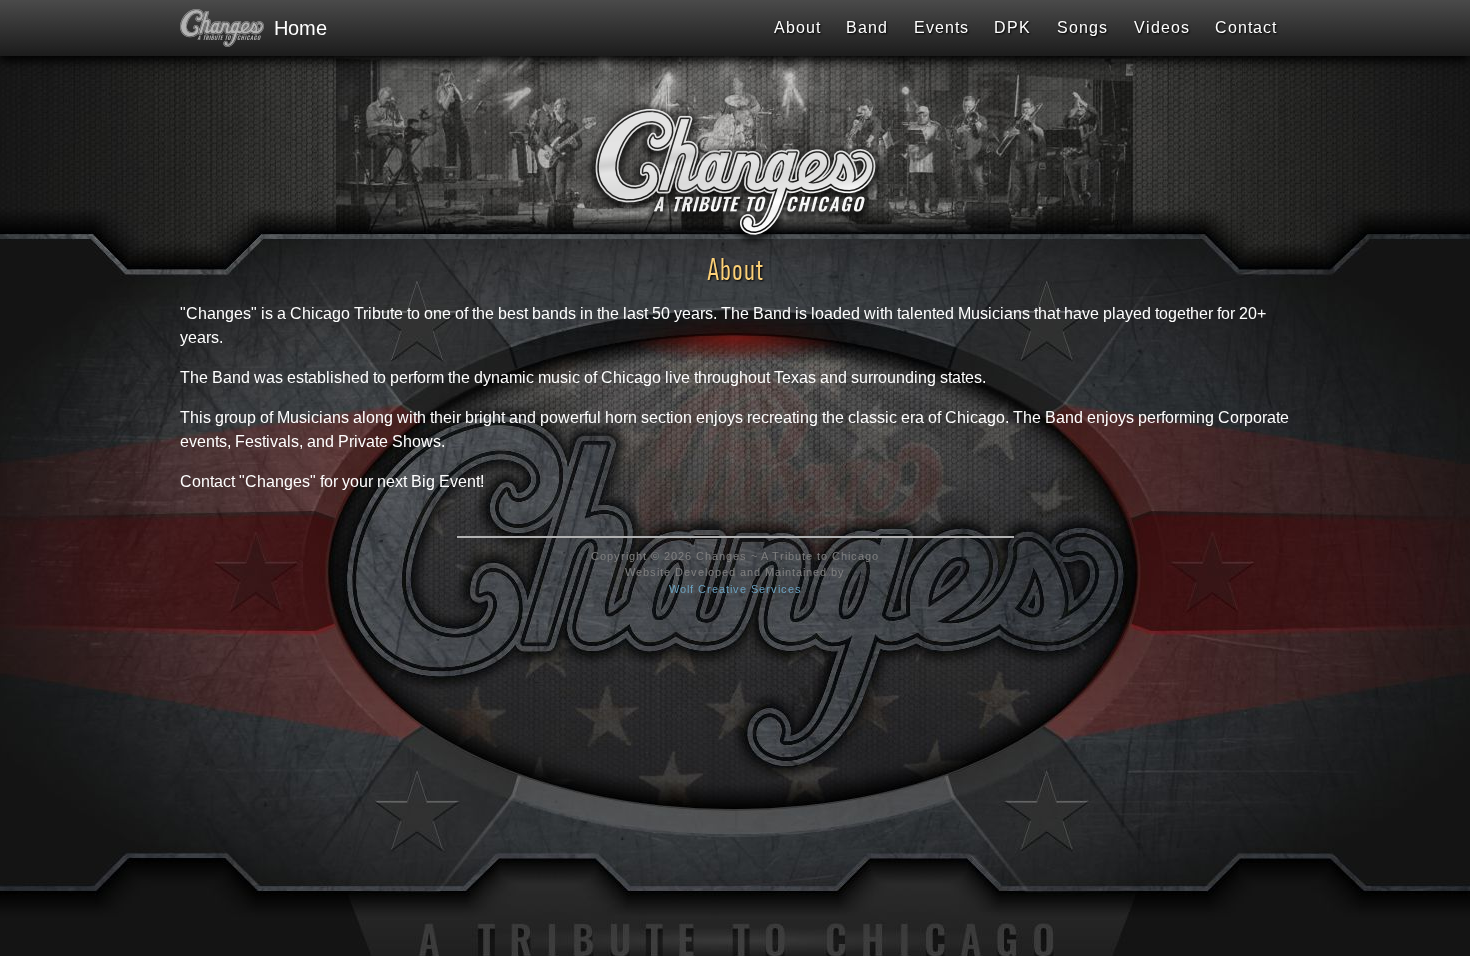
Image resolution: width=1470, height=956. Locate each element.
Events (941, 27)
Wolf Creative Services (735, 589)
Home (291, 28)
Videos (1162, 27)
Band (867, 27)
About (797, 27)
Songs (1082, 27)
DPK (1012, 27)
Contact (1246, 27)
